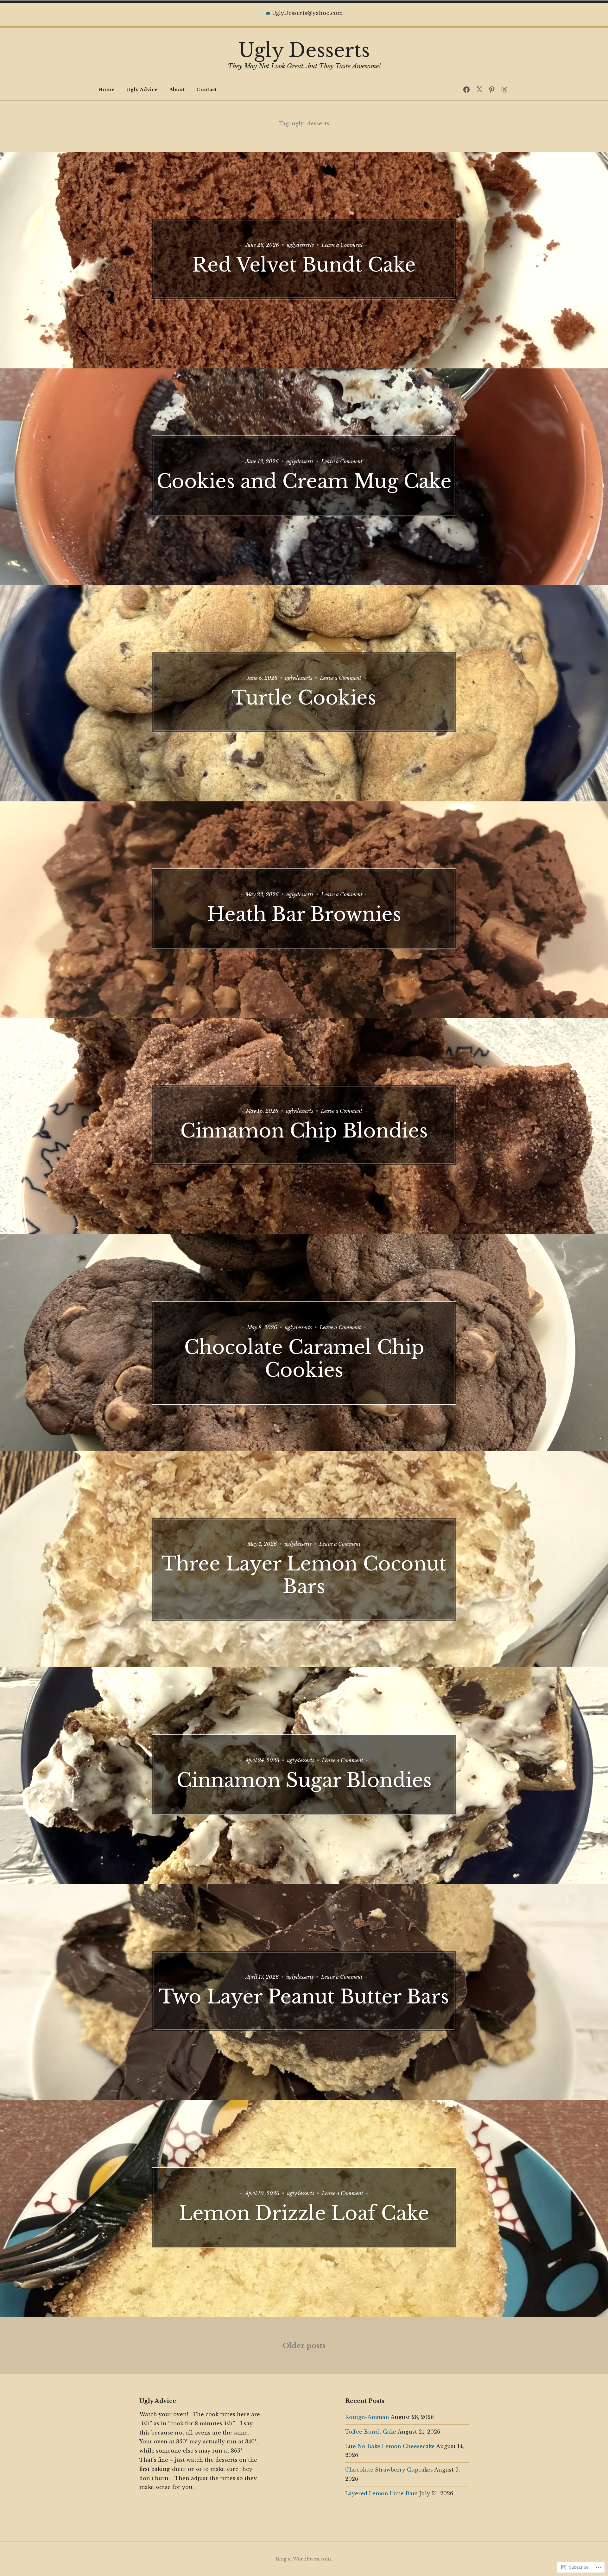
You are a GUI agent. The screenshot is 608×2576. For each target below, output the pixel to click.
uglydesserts (300, 245)
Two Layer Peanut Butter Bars (304, 1997)
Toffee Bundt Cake (371, 2432)
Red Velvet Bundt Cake (304, 265)
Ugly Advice (142, 89)
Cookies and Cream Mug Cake (304, 481)
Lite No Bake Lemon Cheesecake (390, 2446)
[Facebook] (466, 90)
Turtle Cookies (304, 698)
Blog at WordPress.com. (304, 2559)
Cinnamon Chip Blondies (304, 1131)
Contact (207, 89)
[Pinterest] (492, 90)
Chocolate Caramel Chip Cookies (304, 1359)
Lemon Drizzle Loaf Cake (304, 2213)
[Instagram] (504, 90)
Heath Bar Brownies (304, 914)
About (177, 89)
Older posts (304, 2346)
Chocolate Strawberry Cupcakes (389, 2470)
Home (106, 89)
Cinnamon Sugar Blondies (304, 1780)
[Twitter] (479, 90)
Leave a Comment (342, 245)
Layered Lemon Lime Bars (381, 2493)
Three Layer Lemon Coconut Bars (304, 1575)
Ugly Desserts (304, 50)
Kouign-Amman (367, 2417)
